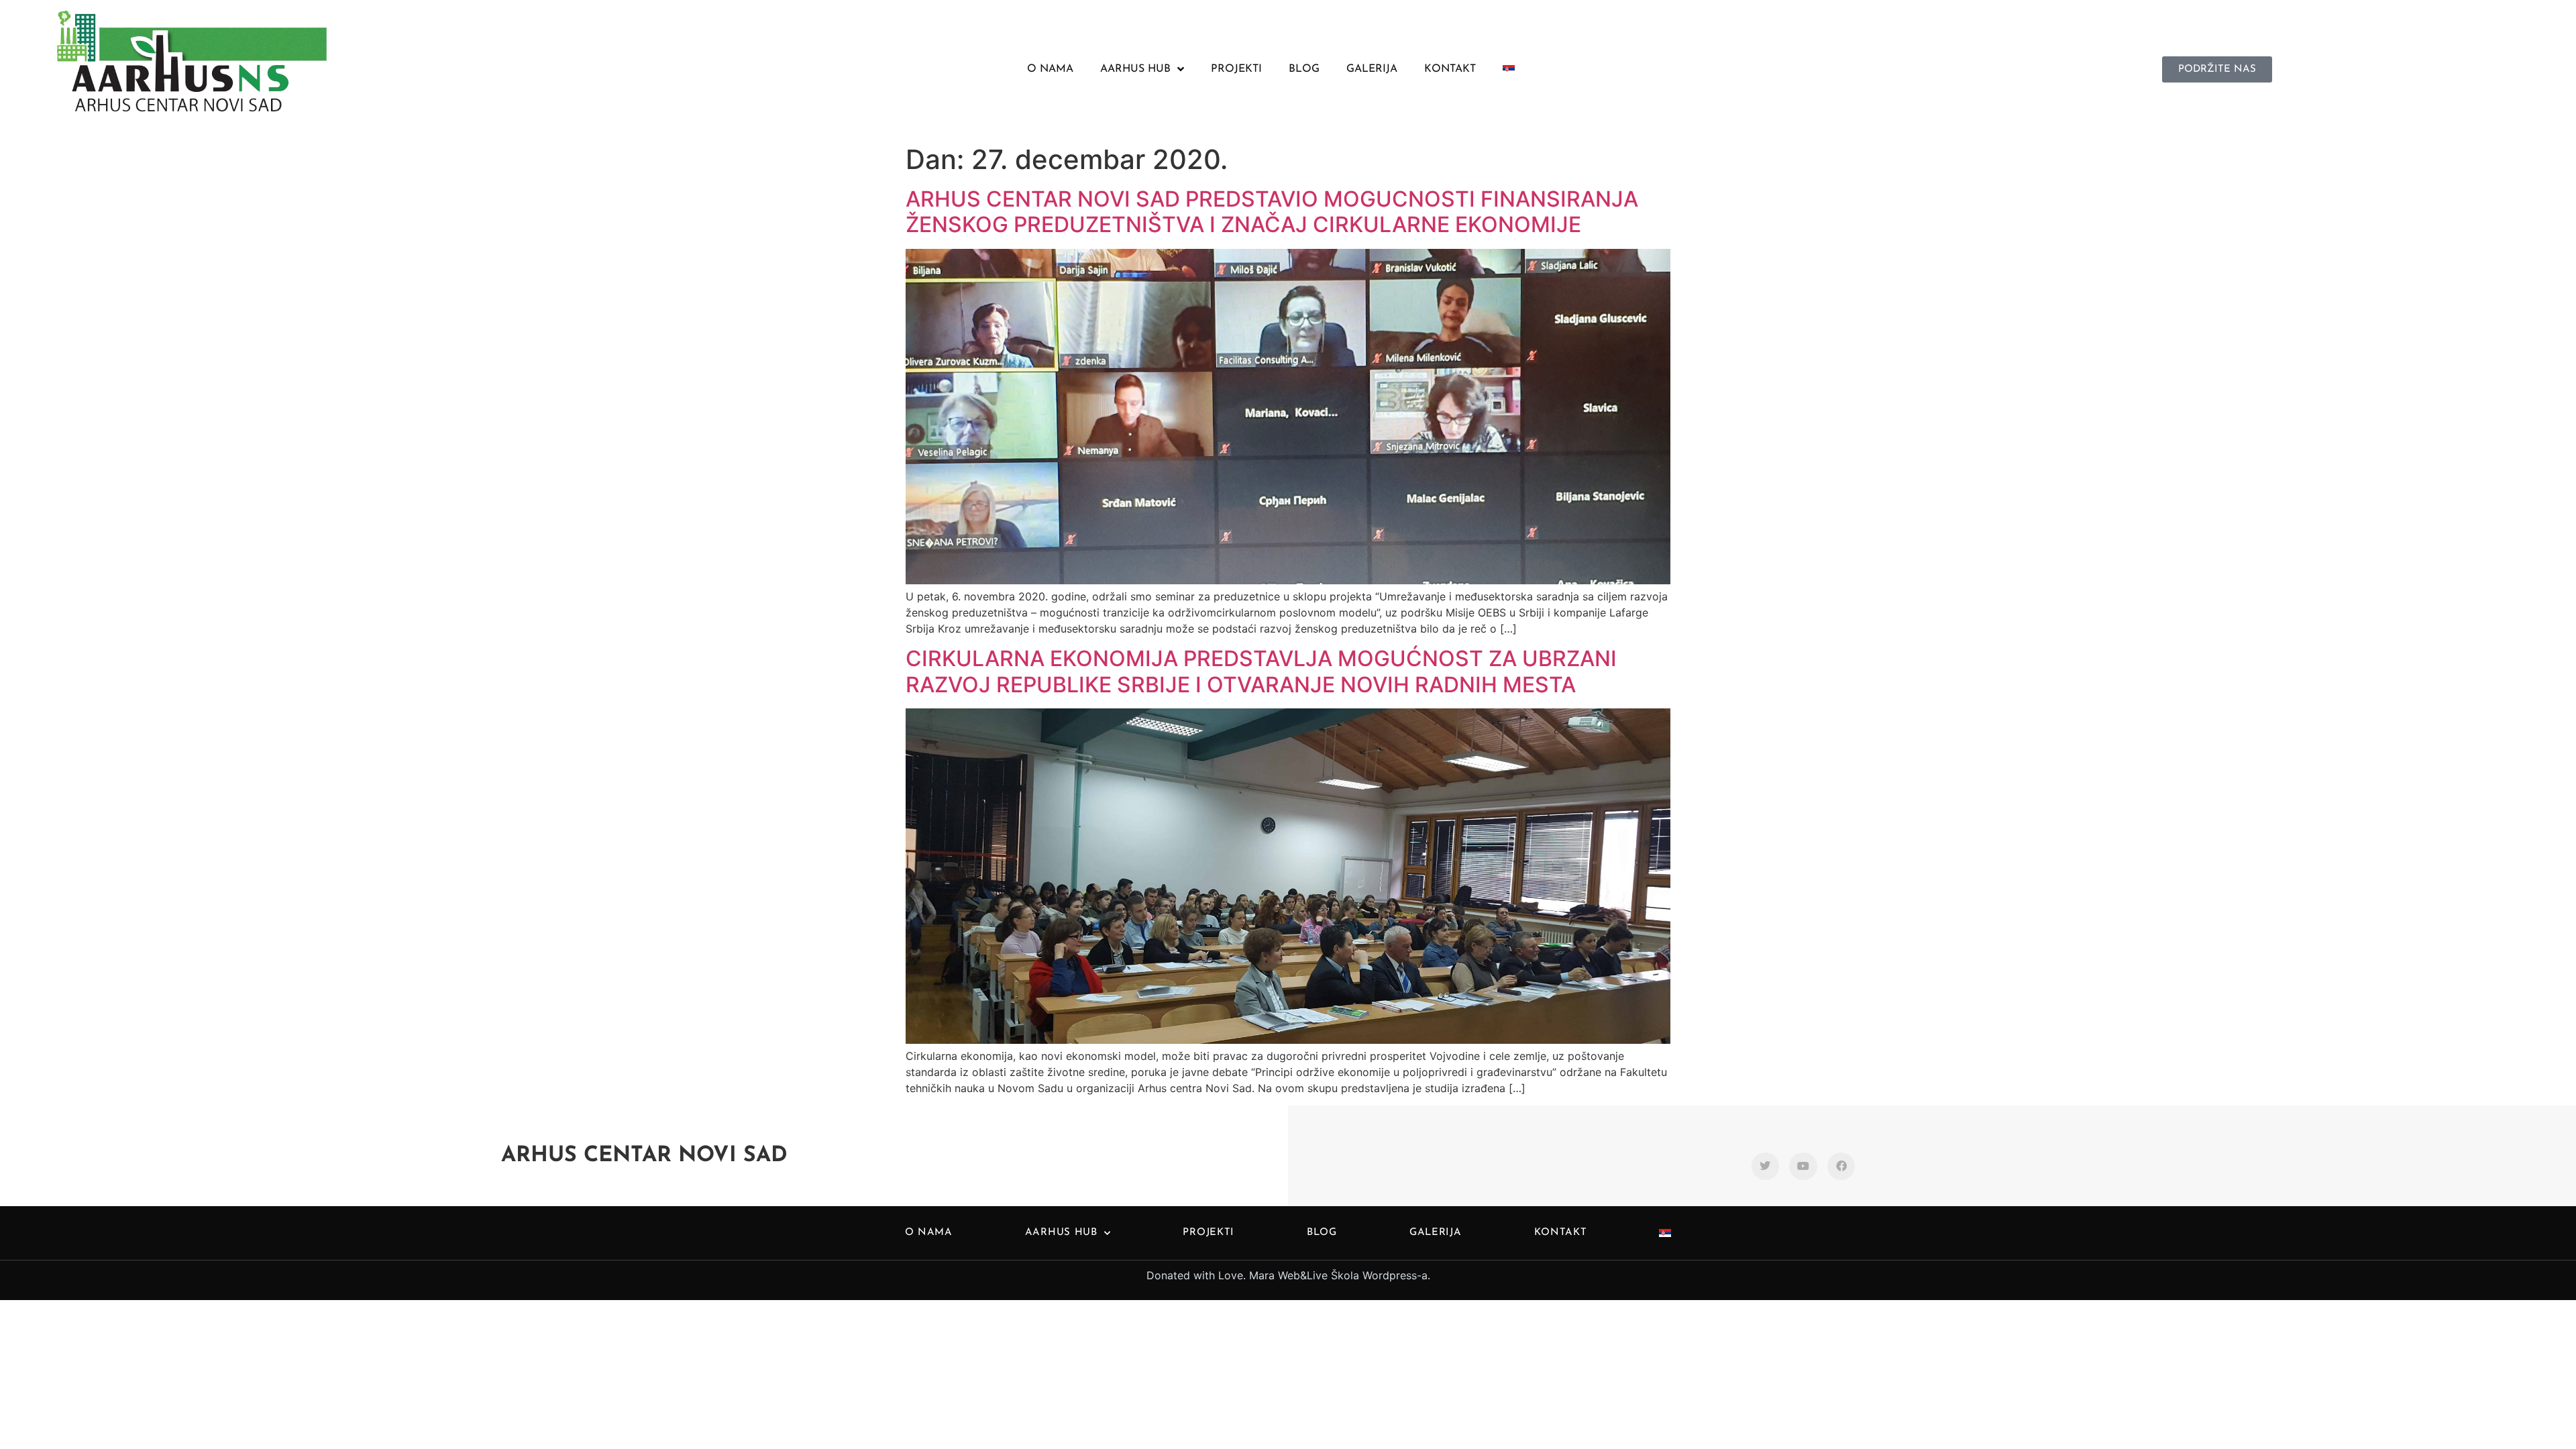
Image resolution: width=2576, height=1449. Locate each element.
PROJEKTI (1236, 69)
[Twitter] (1766, 1167)
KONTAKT (1450, 69)
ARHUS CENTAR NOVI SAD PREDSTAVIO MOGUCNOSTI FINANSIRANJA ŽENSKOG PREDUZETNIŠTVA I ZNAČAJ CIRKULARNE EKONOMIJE (1272, 212)
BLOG (1304, 69)
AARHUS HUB (1135, 69)
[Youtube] (1803, 1167)
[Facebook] (1841, 1167)
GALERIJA (1372, 69)
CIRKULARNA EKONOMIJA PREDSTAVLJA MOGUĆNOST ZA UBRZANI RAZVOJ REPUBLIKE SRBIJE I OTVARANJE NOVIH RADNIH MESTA (1261, 671)
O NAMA (1050, 69)
